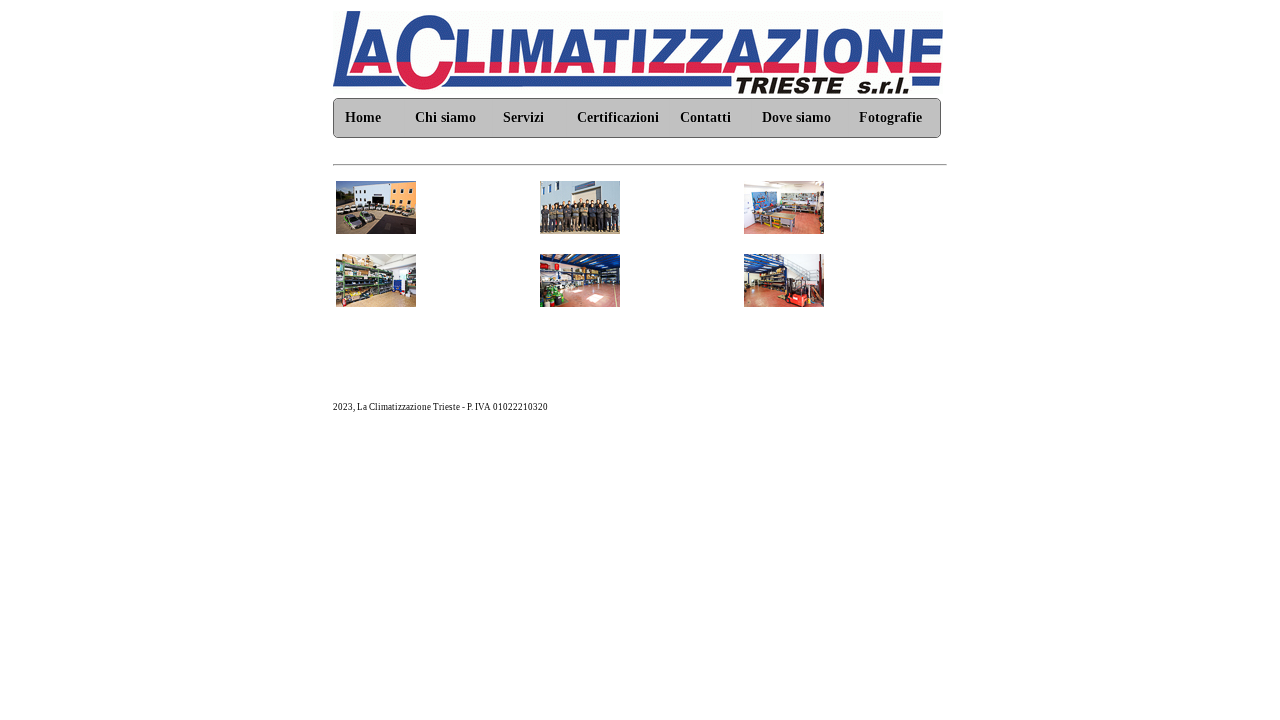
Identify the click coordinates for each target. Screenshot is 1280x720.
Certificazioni (618, 117)
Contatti (705, 117)
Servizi (523, 117)
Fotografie (890, 117)
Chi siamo (445, 117)
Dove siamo (796, 117)
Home (363, 117)
